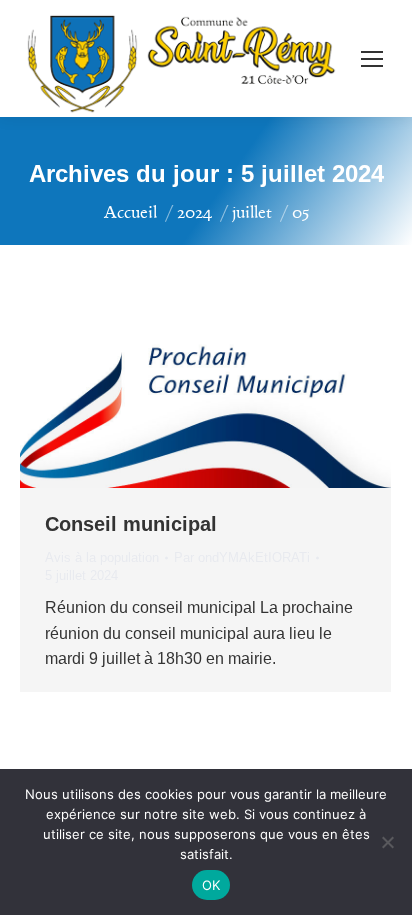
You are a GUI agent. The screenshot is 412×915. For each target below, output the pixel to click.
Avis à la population (102, 557)
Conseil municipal (131, 524)
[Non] (387, 842)
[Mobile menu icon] (372, 59)
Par (242, 557)
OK (211, 885)
